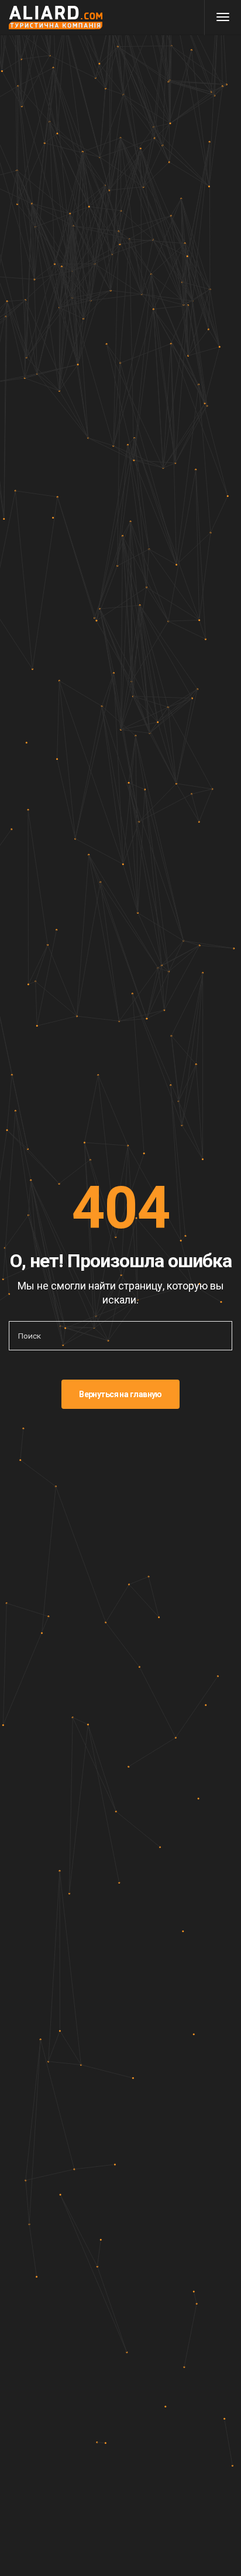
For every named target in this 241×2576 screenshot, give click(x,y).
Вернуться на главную (120, 1394)
